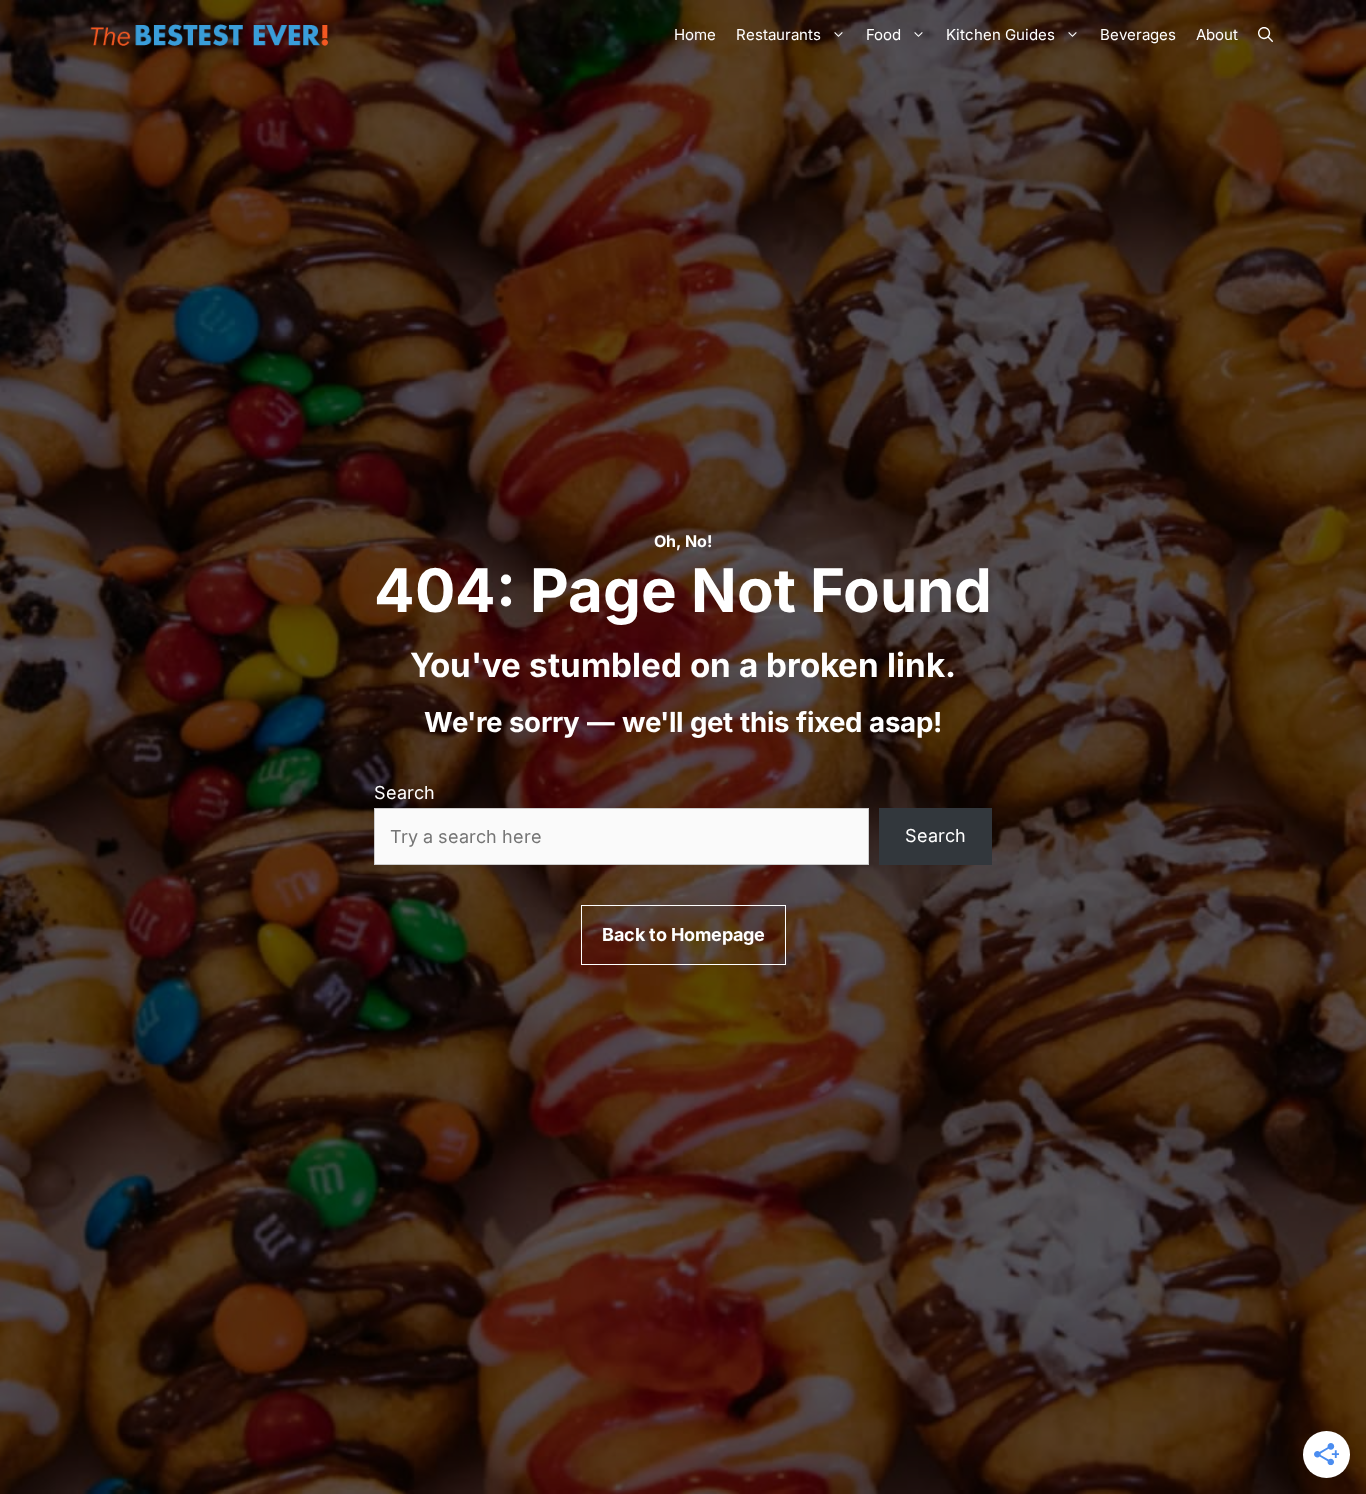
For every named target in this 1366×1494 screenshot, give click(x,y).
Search (404, 792)
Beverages (1138, 34)
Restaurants (778, 34)
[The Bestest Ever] (213, 35)
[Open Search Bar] (1265, 35)
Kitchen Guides (1000, 34)
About (1217, 34)
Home (695, 34)
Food (883, 34)
